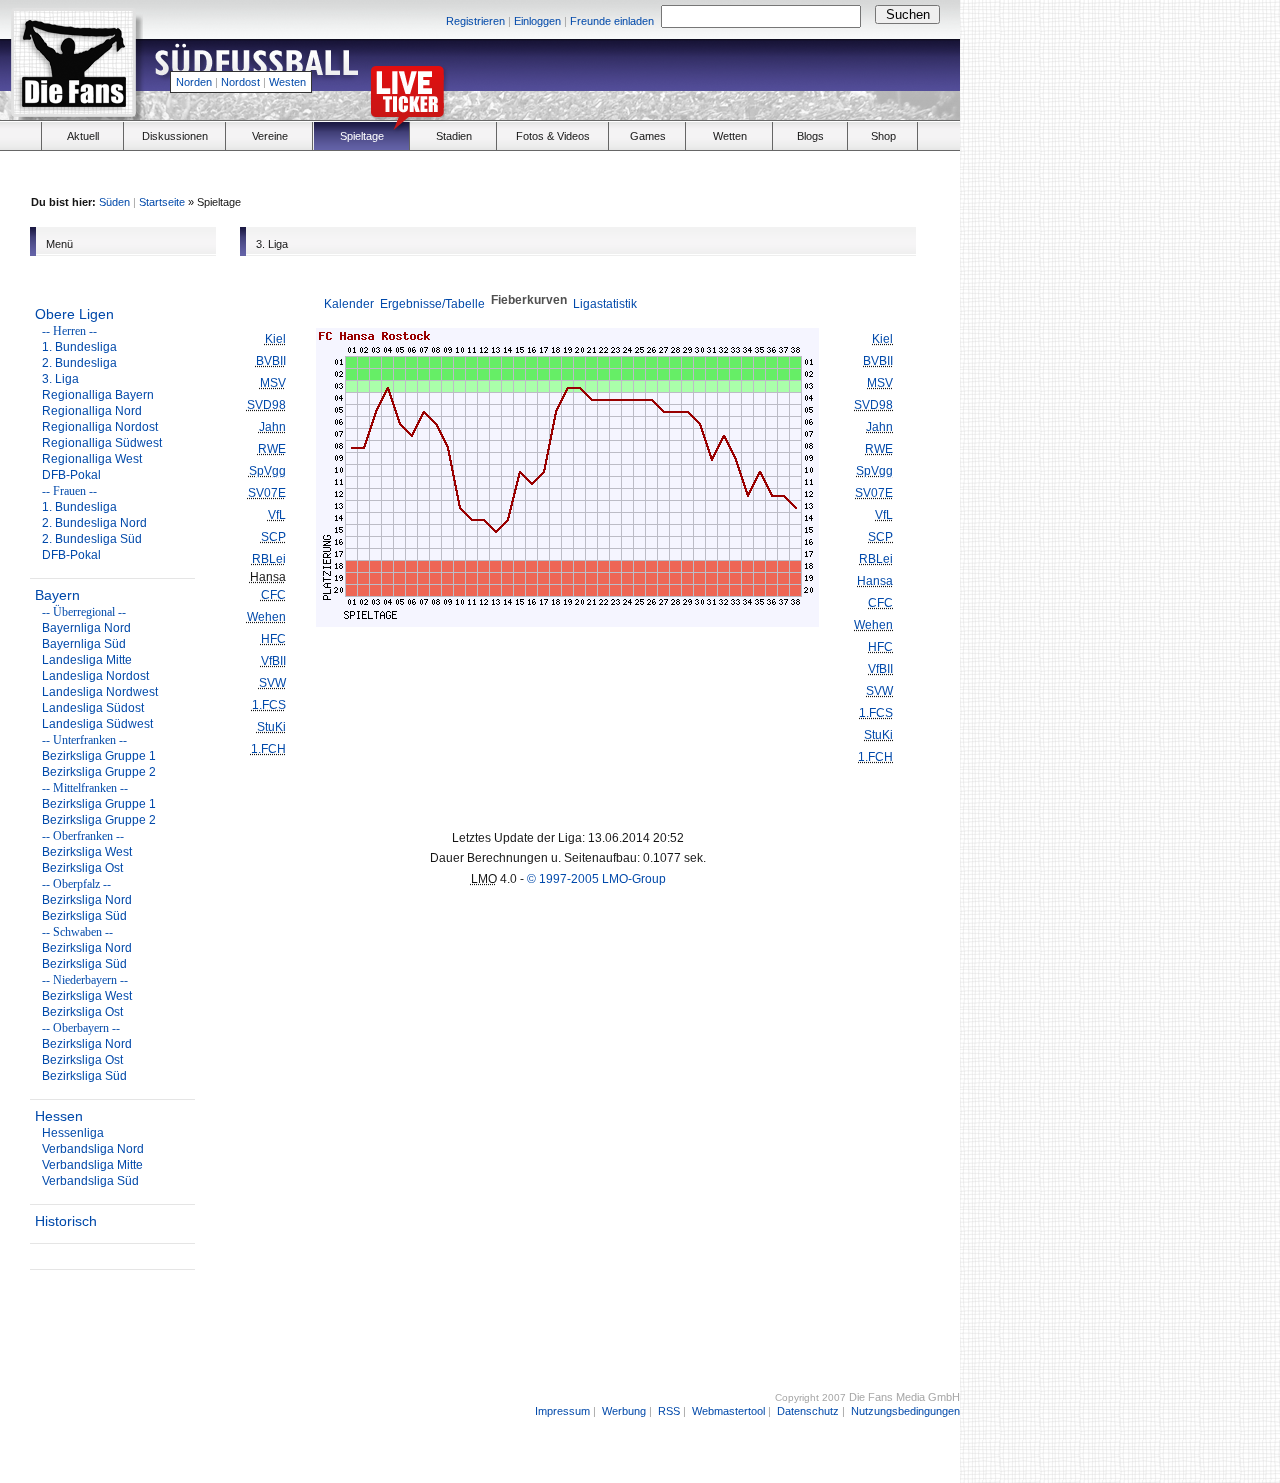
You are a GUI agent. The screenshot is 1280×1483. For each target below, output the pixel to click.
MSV (273, 383)
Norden (194, 82)
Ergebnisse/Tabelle (432, 304)
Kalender (349, 304)
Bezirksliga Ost (82, 868)
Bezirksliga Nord (87, 900)
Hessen (59, 1116)
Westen (287, 82)
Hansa (875, 581)
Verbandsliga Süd (90, 1181)
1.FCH (268, 749)
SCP (273, 537)
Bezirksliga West (87, 852)
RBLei (269, 559)
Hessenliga (73, 1133)
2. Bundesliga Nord (94, 523)
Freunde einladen (612, 21)
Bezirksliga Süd (84, 916)
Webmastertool (728, 1411)
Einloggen (537, 21)
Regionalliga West (92, 459)
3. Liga (60, 379)
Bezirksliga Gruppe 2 (99, 772)
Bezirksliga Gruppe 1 (99, 756)
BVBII (271, 361)
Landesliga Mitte (87, 660)
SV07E (267, 493)
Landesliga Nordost (95, 676)
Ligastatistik (605, 304)
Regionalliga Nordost (100, 427)
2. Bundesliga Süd (92, 539)
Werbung (624, 1411)
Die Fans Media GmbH (904, 1397)
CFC (273, 595)
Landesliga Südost (93, 708)
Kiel (275, 339)
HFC (273, 639)
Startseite (162, 202)
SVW (272, 683)
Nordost (240, 82)
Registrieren (475, 21)
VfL (277, 515)
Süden (114, 202)
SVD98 (266, 405)
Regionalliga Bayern (98, 395)
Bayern (57, 595)
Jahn (272, 427)
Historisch (66, 1221)
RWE (272, 449)
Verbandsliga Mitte (92, 1165)
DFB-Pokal (71, 475)
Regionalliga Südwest (102, 443)
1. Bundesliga (79, 347)
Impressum (562, 1411)
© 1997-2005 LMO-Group (596, 879)
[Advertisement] (726, 76)
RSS (669, 1411)
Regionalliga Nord (92, 411)
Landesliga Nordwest (100, 692)
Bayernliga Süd (84, 644)
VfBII (273, 661)
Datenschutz (808, 1411)
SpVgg (267, 471)
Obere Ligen (74, 314)
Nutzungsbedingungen (905, 1411)
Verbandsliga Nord (93, 1149)
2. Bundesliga (79, 363)
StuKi (271, 727)
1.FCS (269, 705)
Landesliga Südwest (97, 724)
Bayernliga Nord (86, 628)
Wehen (266, 617)
